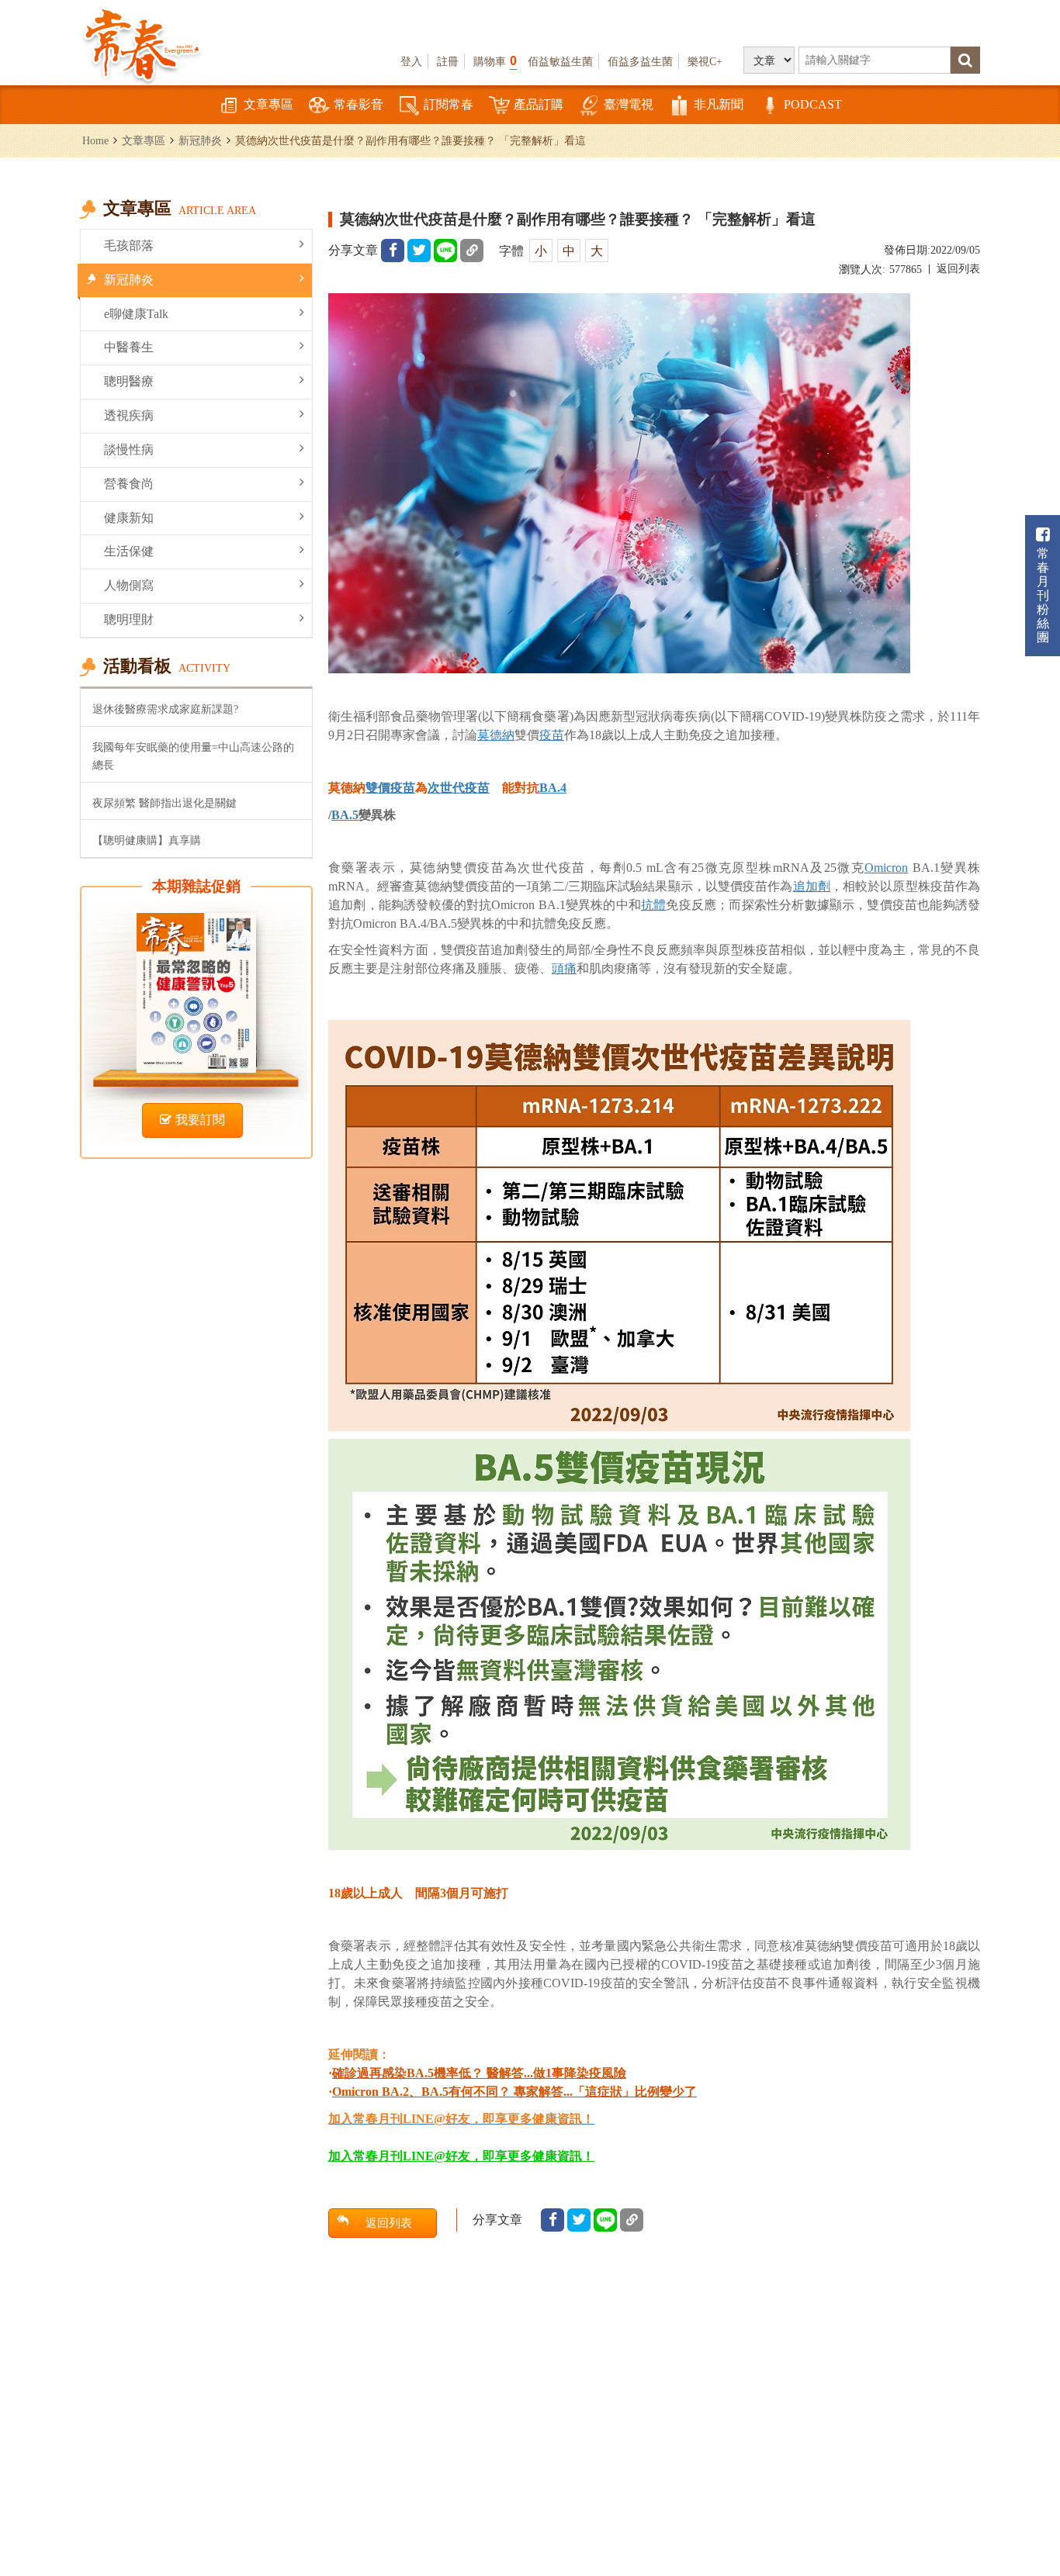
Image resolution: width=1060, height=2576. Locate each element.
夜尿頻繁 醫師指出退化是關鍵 (165, 803)
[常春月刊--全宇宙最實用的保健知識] (142, 43)
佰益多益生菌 (640, 61)
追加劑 (812, 886)
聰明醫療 (129, 381)
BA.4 (553, 788)
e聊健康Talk (136, 314)
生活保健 (129, 551)
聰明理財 (129, 619)
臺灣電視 (629, 104)
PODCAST (813, 104)
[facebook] (393, 251)
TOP (1029, 2479)
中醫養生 (129, 347)
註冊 (448, 61)
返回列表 (958, 269)
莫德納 (496, 735)
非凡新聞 (719, 104)
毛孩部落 (129, 245)
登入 (411, 61)
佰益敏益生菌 (560, 61)
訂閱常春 (449, 104)
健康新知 (129, 518)
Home (95, 140)
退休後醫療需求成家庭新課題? (165, 709)
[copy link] (472, 251)
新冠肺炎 (200, 140)
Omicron (886, 868)
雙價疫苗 (390, 788)
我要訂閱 (200, 1120)
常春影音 (359, 104)
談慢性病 (129, 450)
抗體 (653, 905)
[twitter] (419, 251)
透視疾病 (129, 415)
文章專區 (268, 104)
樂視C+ (705, 61)
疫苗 (552, 735)
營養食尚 (129, 484)
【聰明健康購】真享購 (147, 840)
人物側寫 (129, 585)
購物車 (495, 61)
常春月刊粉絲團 (1043, 595)
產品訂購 (539, 104)
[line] (445, 251)
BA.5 (345, 815)
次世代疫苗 (459, 788)
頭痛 (564, 968)
